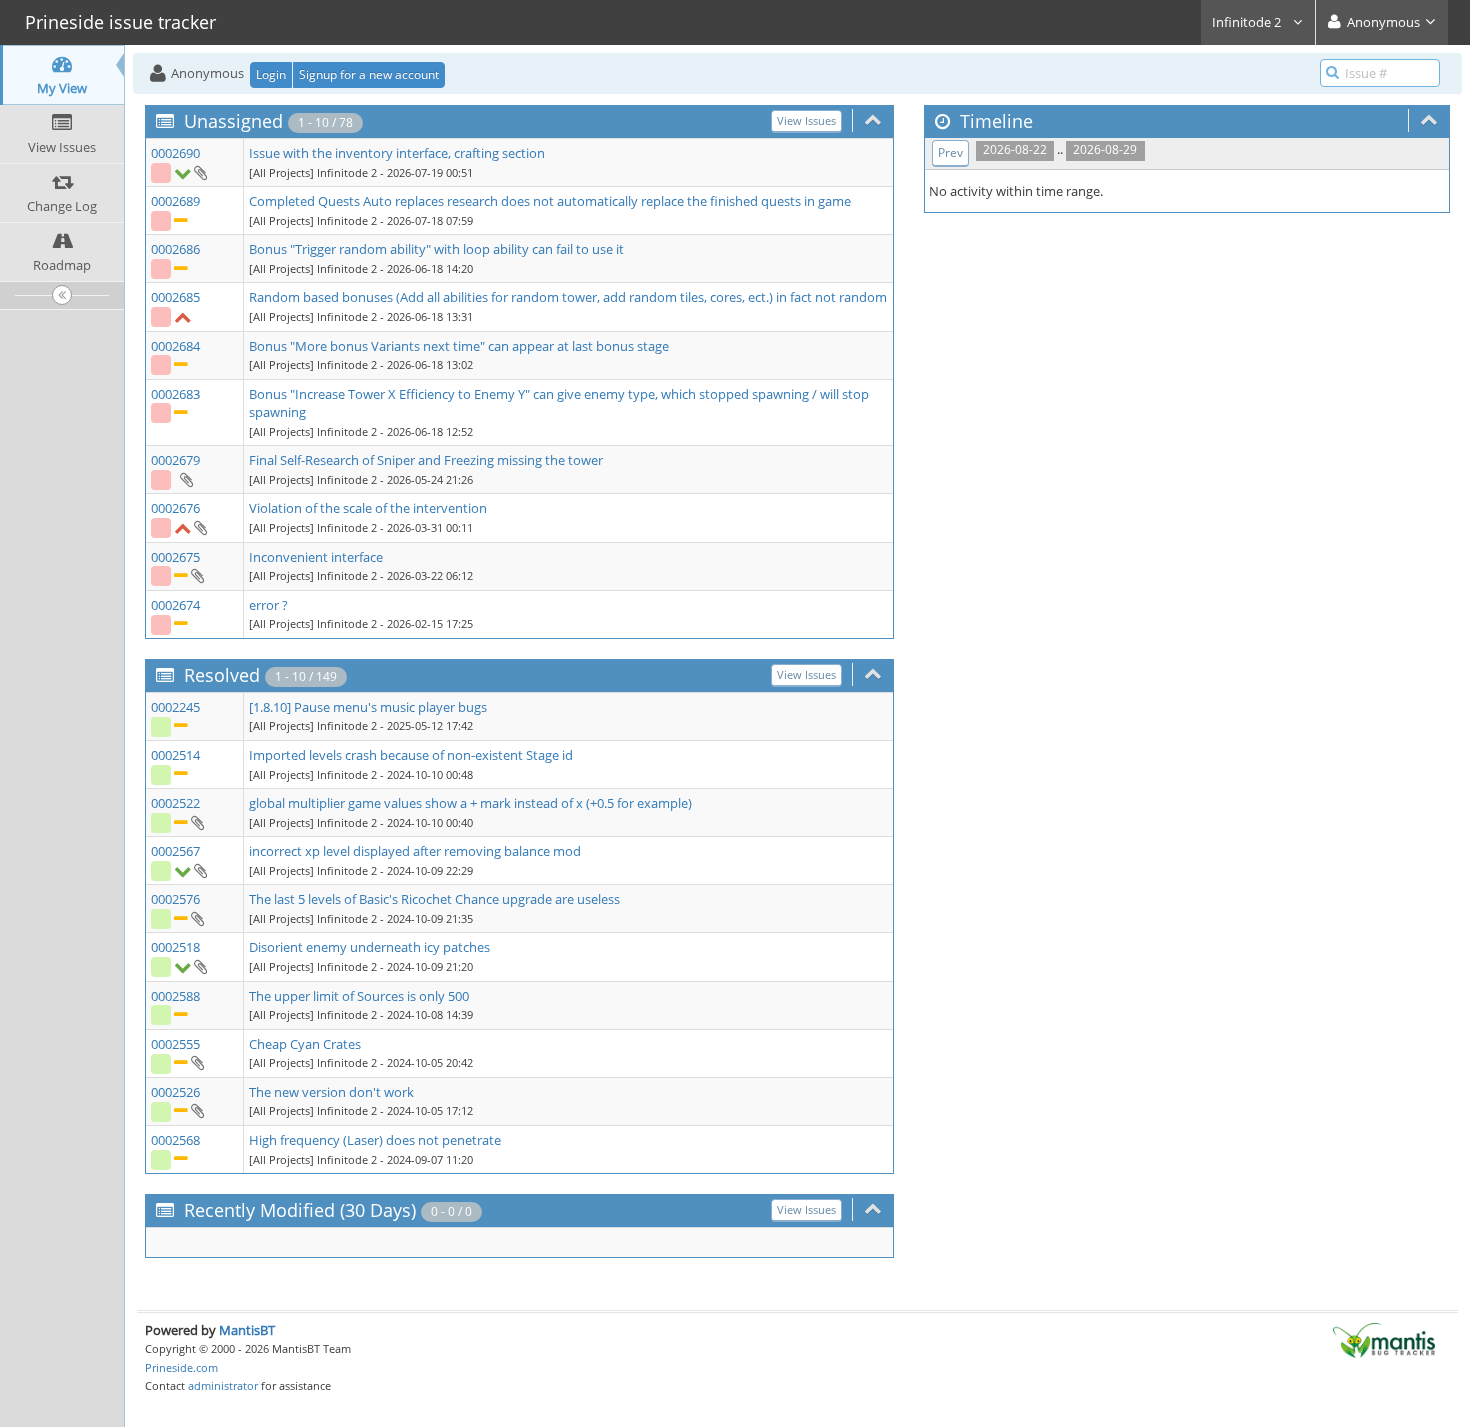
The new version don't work (331, 1092)
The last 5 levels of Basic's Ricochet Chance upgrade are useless (434, 899)
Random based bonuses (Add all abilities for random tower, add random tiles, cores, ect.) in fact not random (568, 297)
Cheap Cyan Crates (305, 1044)
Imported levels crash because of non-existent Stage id (411, 755)
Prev (950, 152)
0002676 (175, 508)
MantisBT (247, 1330)
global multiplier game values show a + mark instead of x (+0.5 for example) (470, 803)
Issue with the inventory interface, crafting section (397, 153)
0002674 (175, 605)
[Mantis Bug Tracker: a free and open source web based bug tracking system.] (1384, 1339)
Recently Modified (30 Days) (300, 1210)
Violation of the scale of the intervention (368, 508)
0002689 (175, 201)
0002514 (175, 755)
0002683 (175, 394)
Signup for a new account (369, 74)
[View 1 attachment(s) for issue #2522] (196, 822)
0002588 (175, 996)
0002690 (175, 153)
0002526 (175, 1092)
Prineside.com (181, 1367)
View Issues (806, 120)
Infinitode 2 (1248, 22)
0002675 (175, 557)
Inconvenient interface (316, 557)
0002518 (175, 947)
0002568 (175, 1140)
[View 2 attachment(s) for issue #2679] (185, 479)
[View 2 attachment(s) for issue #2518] (199, 966)
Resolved (222, 675)
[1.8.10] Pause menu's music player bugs (368, 707)
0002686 (175, 249)
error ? (268, 605)
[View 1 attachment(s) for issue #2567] (199, 870)
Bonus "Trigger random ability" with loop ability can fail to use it (436, 249)
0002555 (175, 1044)
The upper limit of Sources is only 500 (359, 996)
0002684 (175, 346)
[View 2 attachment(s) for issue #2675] (196, 575)
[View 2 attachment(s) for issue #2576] (196, 918)
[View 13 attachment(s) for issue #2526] (196, 1110)
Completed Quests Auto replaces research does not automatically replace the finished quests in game (550, 201)
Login (271, 74)
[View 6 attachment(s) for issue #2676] (199, 527)
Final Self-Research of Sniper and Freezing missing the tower (426, 460)
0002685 (175, 297)
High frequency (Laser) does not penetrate (375, 1140)
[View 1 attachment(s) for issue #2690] (199, 172)
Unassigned (233, 121)
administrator (223, 1385)
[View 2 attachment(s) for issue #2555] (196, 1062)
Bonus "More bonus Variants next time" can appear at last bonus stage (459, 346)
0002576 (175, 899)
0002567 (175, 851)
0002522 (175, 803)
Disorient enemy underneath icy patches (369, 947)
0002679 (175, 460)
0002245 (175, 707)
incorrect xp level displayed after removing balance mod (415, 851)
